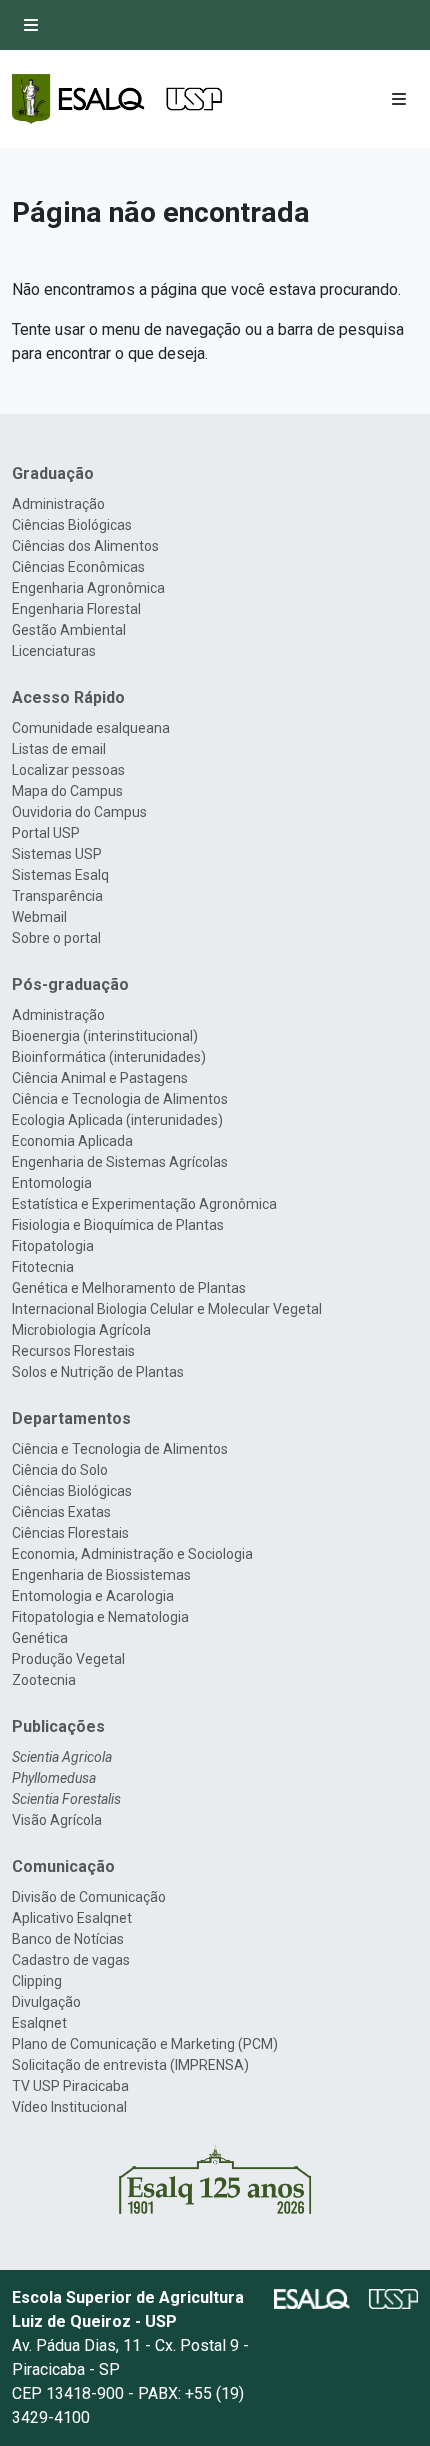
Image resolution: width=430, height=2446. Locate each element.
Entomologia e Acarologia (93, 1596)
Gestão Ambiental (69, 630)
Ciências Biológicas (72, 525)
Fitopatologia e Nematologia (100, 1617)
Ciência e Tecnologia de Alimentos (120, 1099)
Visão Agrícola (57, 1820)
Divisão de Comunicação (89, 1897)
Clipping (37, 1981)
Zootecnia (44, 1680)
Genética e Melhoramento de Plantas (129, 1288)
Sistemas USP (57, 854)
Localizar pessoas (68, 770)
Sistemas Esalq (60, 875)
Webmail (39, 917)
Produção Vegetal (68, 1659)
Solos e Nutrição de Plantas (98, 1372)
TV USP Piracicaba (70, 2086)
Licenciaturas (54, 651)
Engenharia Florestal (76, 609)
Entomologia (52, 1183)
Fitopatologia (53, 1246)
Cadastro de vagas (71, 1960)
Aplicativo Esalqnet (72, 1918)
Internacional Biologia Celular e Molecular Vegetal (167, 1309)
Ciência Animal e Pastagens (100, 1078)
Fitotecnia (43, 1267)
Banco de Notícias (68, 1939)
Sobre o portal (56, 938)
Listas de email (59, 749)
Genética (40, 1638)
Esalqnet (39, 2023)
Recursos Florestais (73, 1351)
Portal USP (46, 833)
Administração (58, 504)
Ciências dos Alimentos (85, 546)
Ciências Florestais (70, 1533)
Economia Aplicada (72, 1141)
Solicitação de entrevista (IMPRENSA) (130, 2065)
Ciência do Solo (60, 1470)
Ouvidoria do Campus (79, 812)
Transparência (57, 896)
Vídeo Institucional (69, 2107)
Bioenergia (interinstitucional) (105, 1036)
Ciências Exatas (61, 1512)
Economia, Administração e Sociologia (132, 1554)
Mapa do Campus (67, 791)
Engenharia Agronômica (88, 588)
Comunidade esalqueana (91, 728)
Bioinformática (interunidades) (109, 1057)
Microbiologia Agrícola (81, 1330)
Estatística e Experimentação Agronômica (144, 1204)
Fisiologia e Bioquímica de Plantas (118, 1225)
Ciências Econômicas (78, 567)
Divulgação (46, 2002)
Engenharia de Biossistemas (101, 1575)
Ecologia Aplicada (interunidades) (117, 1120)
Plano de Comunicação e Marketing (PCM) (145, 2044)
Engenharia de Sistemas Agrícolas (120, 1162)
